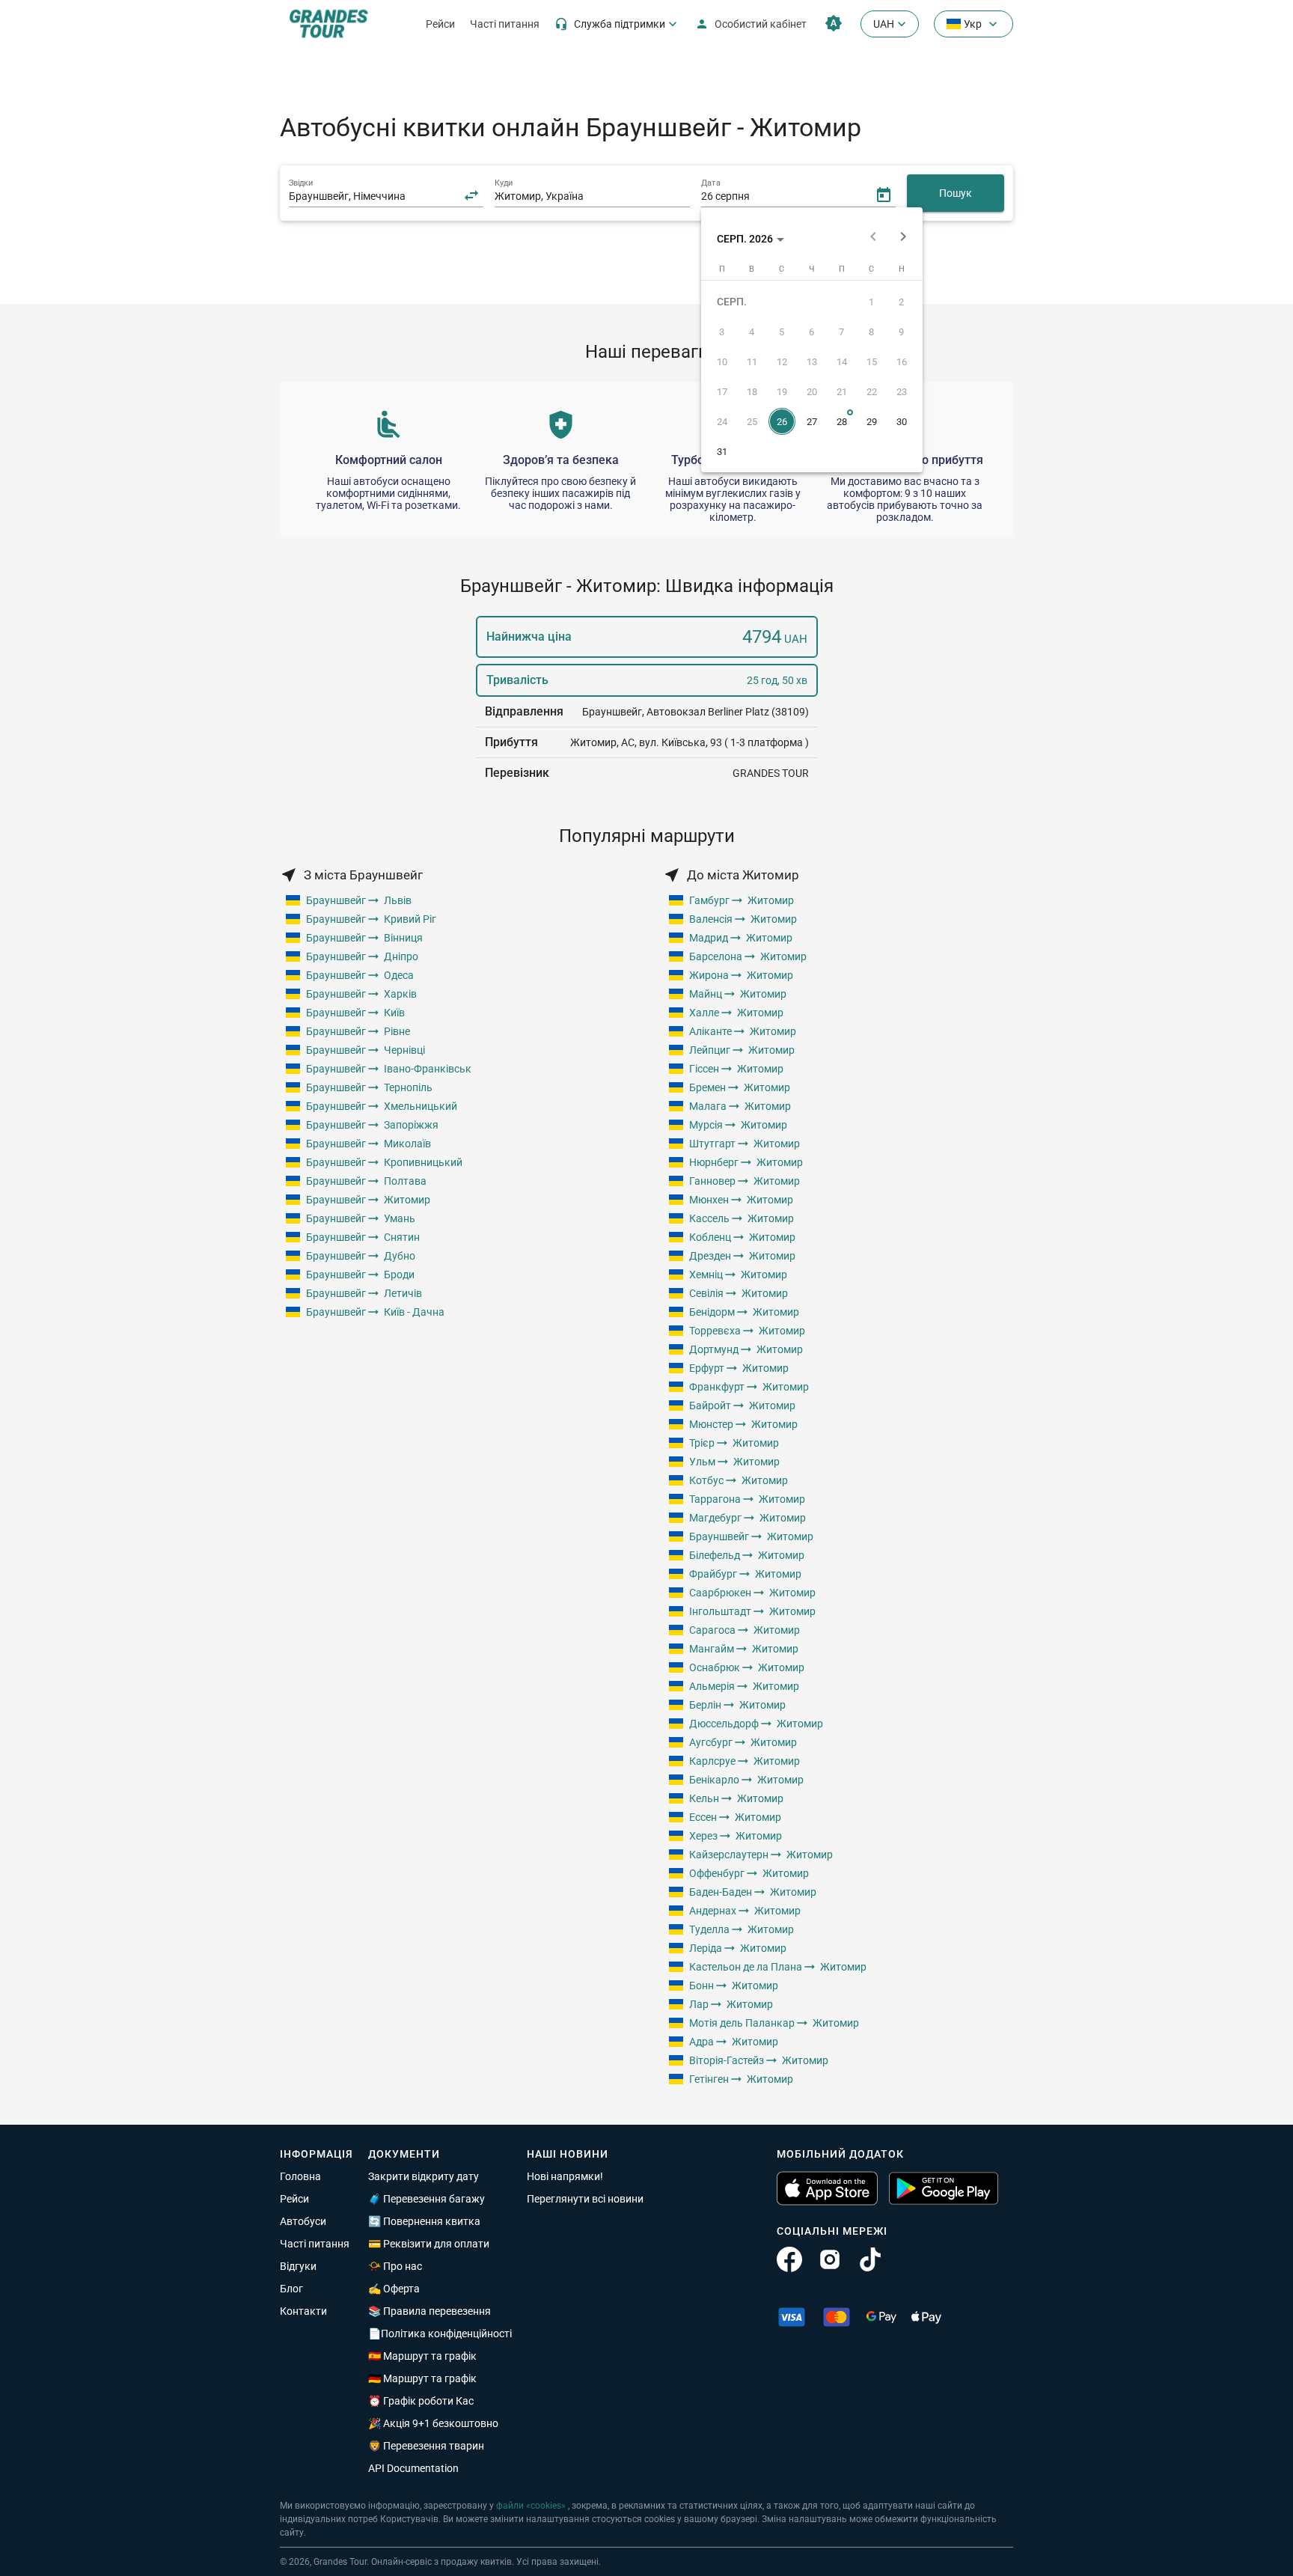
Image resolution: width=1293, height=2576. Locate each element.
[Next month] (903, 239)
